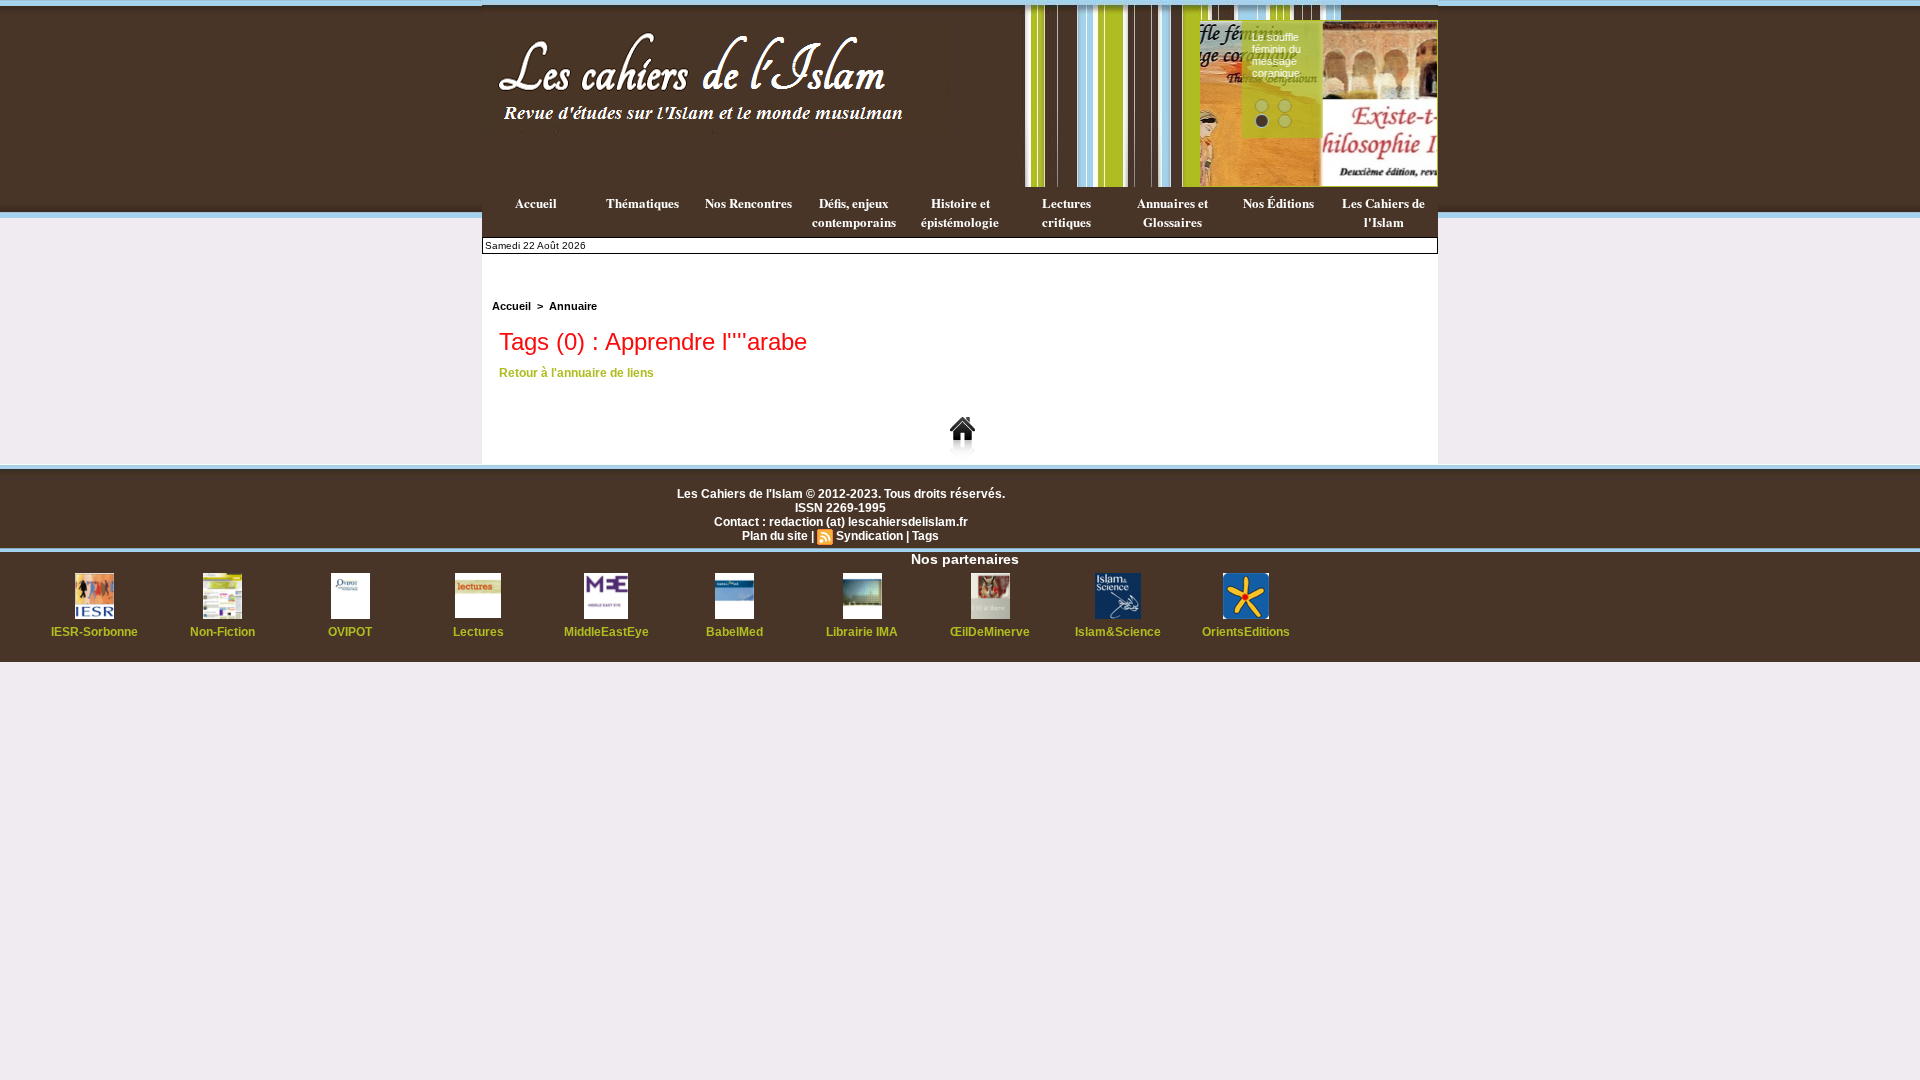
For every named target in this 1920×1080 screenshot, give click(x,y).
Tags (925, 536)
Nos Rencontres (748, 202)
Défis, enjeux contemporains (854, 212)
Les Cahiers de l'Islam (1383, 212)
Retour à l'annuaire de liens (576, 373)
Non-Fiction (222, 632)
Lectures (478, 632)
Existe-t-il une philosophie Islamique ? (1383, 55)
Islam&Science (1118, 632)
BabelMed (734, 632)
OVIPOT (350, 632)
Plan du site (775, 536)
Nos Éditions (1278, 202)
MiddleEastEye (606, 632)
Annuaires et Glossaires (1172, 212)
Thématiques (642, 202)
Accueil (536, 202)
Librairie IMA (862, 632)
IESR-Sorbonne (94, 632)
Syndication (869, 536)
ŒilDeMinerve (990, 632)
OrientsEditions (1246, 632)
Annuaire (573, 306)
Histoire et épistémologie (960, 212)
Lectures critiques (1066, 212)
